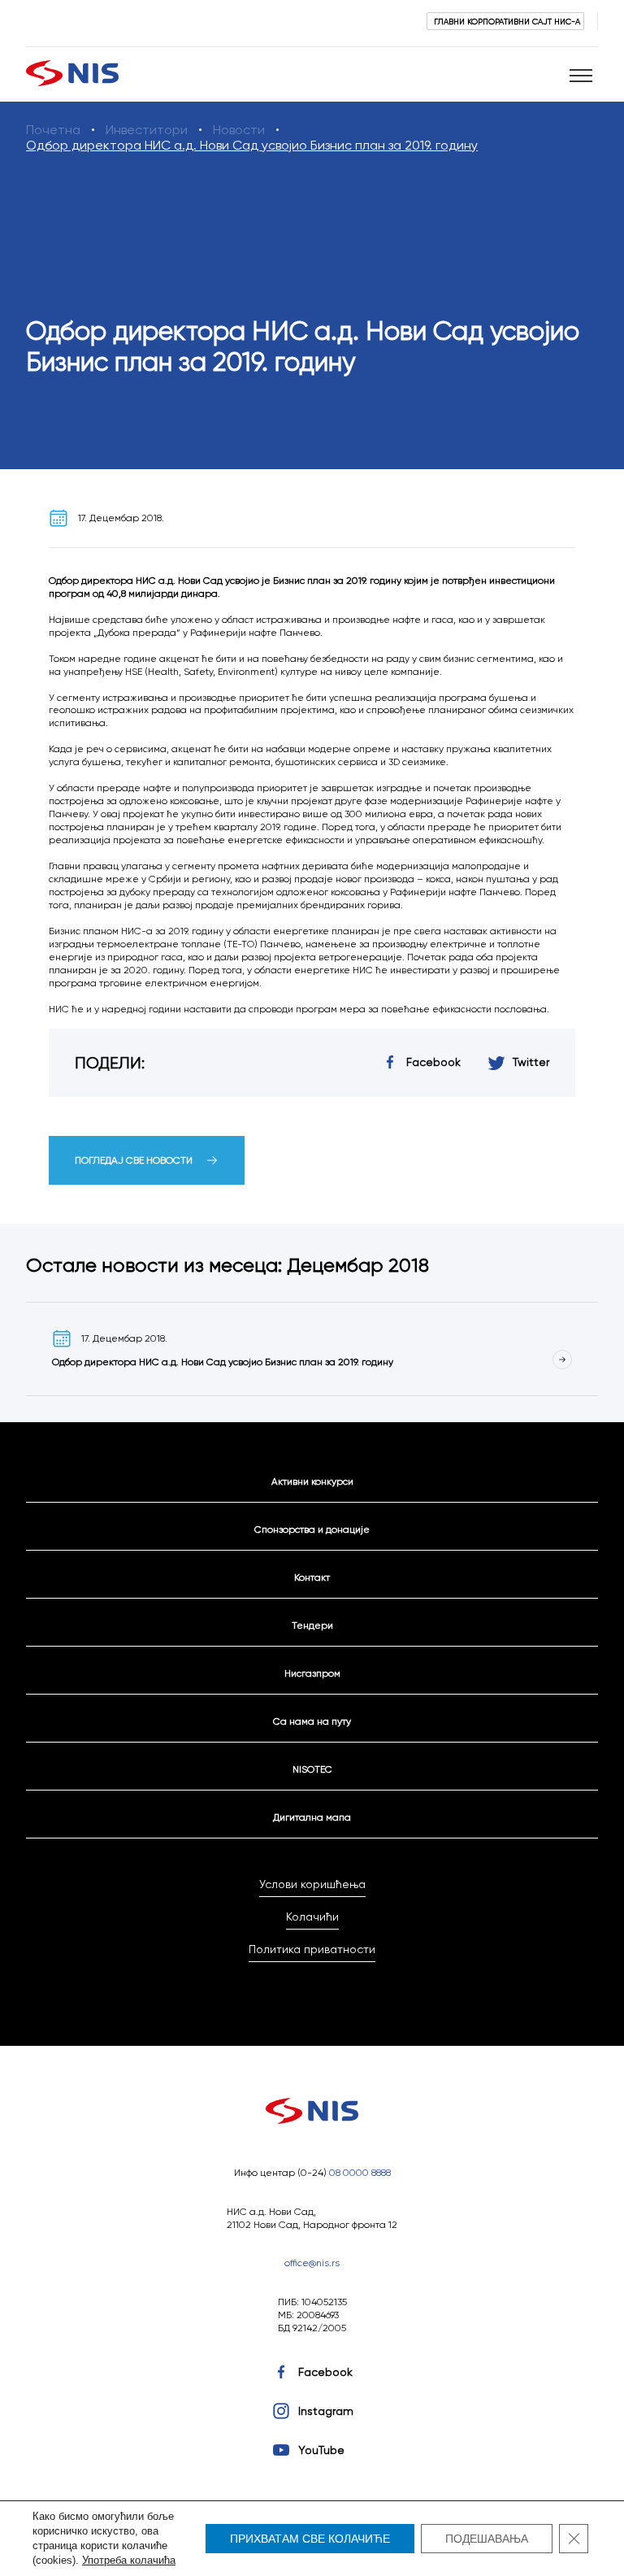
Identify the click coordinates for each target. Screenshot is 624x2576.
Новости (239, 130)
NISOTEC (312, 1769)
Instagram (326, 2411)
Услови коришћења (312, 1884)
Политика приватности (312, 1949)
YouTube (321, 2450)
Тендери (312, 1625)
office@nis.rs (312, 2263)
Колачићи (312, 1917)
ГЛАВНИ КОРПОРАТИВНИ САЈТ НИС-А (507, 21)
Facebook (325, 2372)
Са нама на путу (312, 1721)
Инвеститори (147, 130)
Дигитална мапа (312, 1817)
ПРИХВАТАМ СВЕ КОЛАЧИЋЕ (310, 2539)
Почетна (53, 130)
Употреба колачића (129, 2560)
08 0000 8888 (360, 2172)
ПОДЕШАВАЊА (487, 2539)
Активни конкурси (312, 1481)
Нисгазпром (312, 1673)
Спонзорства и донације (312, 1529)
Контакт (312, 1577)
